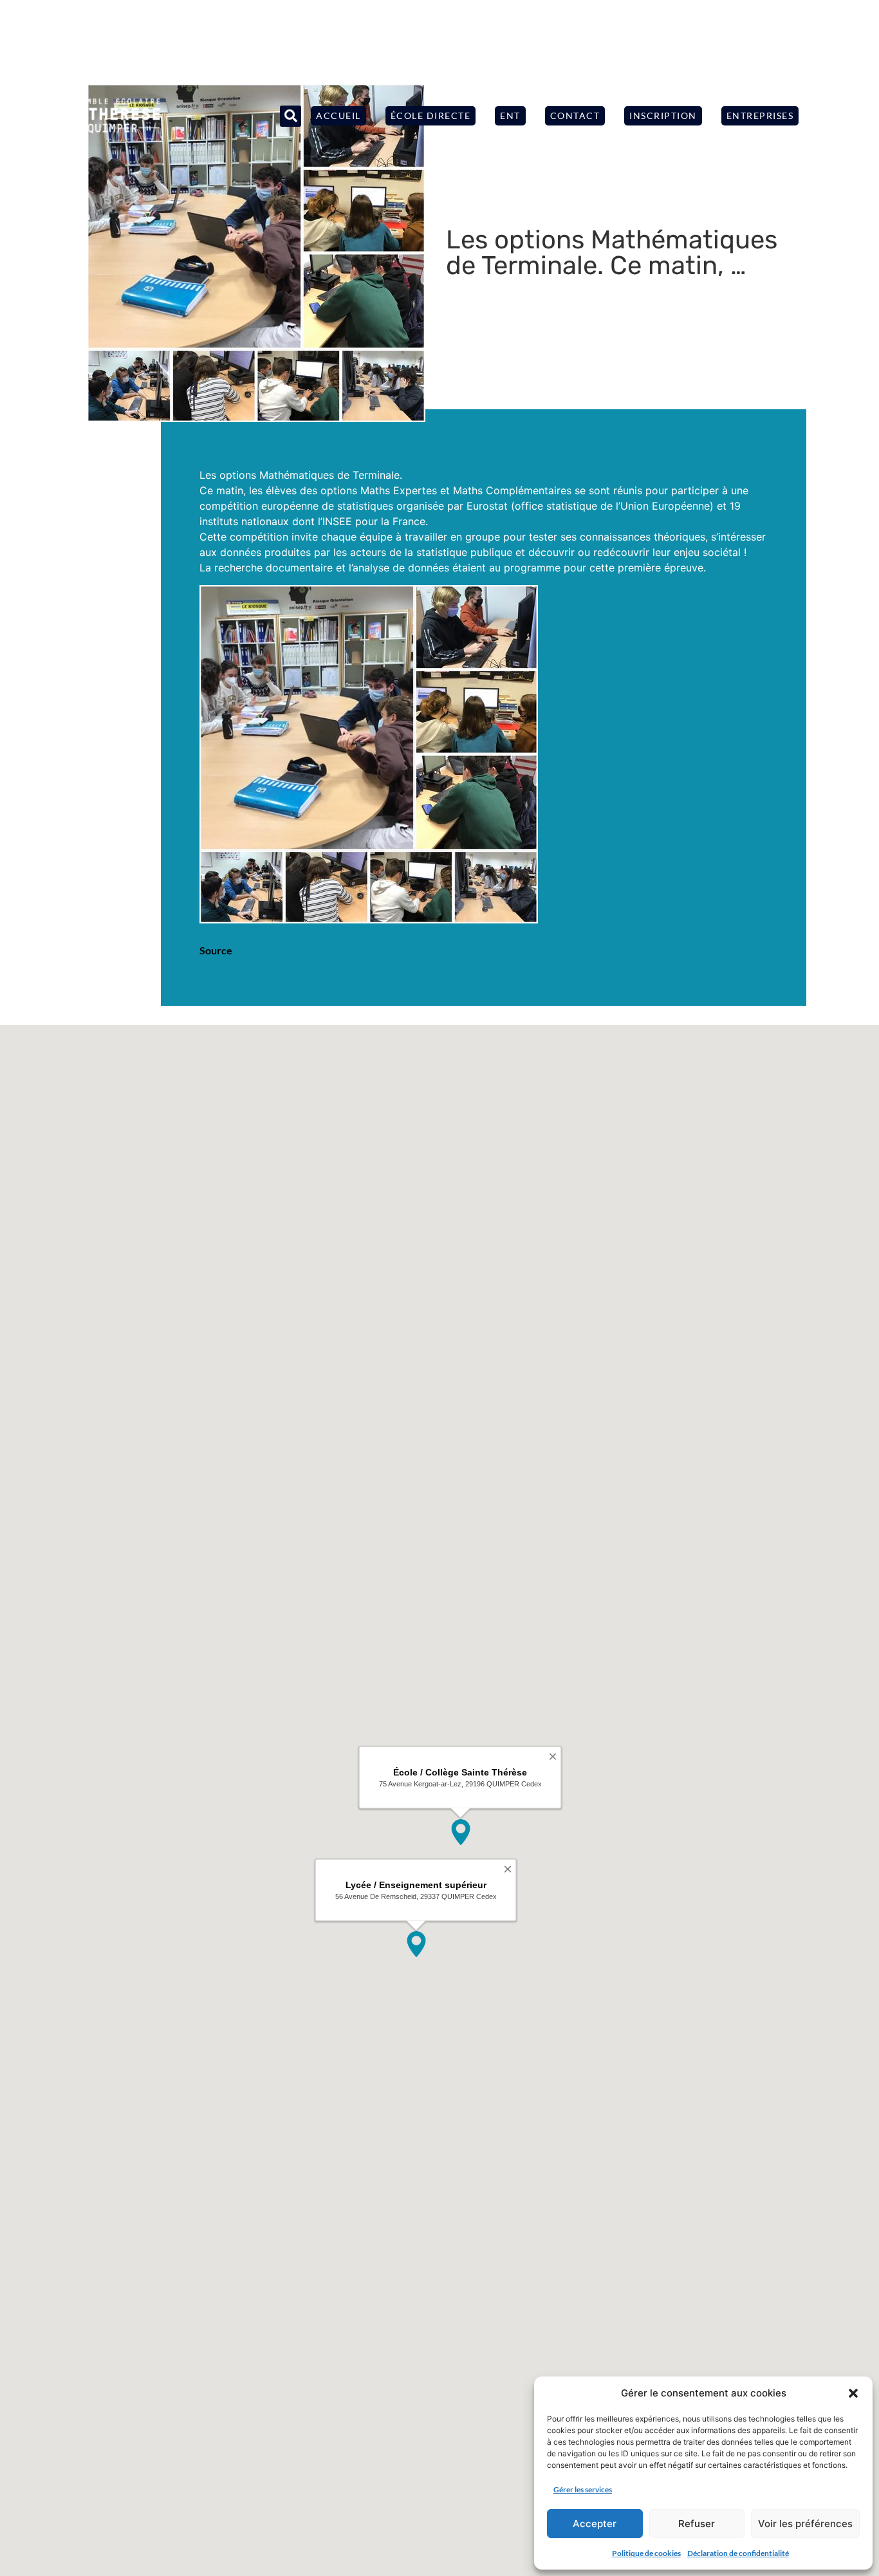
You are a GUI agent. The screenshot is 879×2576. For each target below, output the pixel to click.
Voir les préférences (805, 2524)
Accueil (338, 116)
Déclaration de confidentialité (738, 2553)
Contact (575, 116)
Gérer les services (583, 2489)
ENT (510, 116)
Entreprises (760, 116)
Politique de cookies (646, 2553)
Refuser (697, 2524)
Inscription (663, 116)
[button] (853, 2393)
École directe (431, 116)
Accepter (595, 2524)
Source (216, 950)
